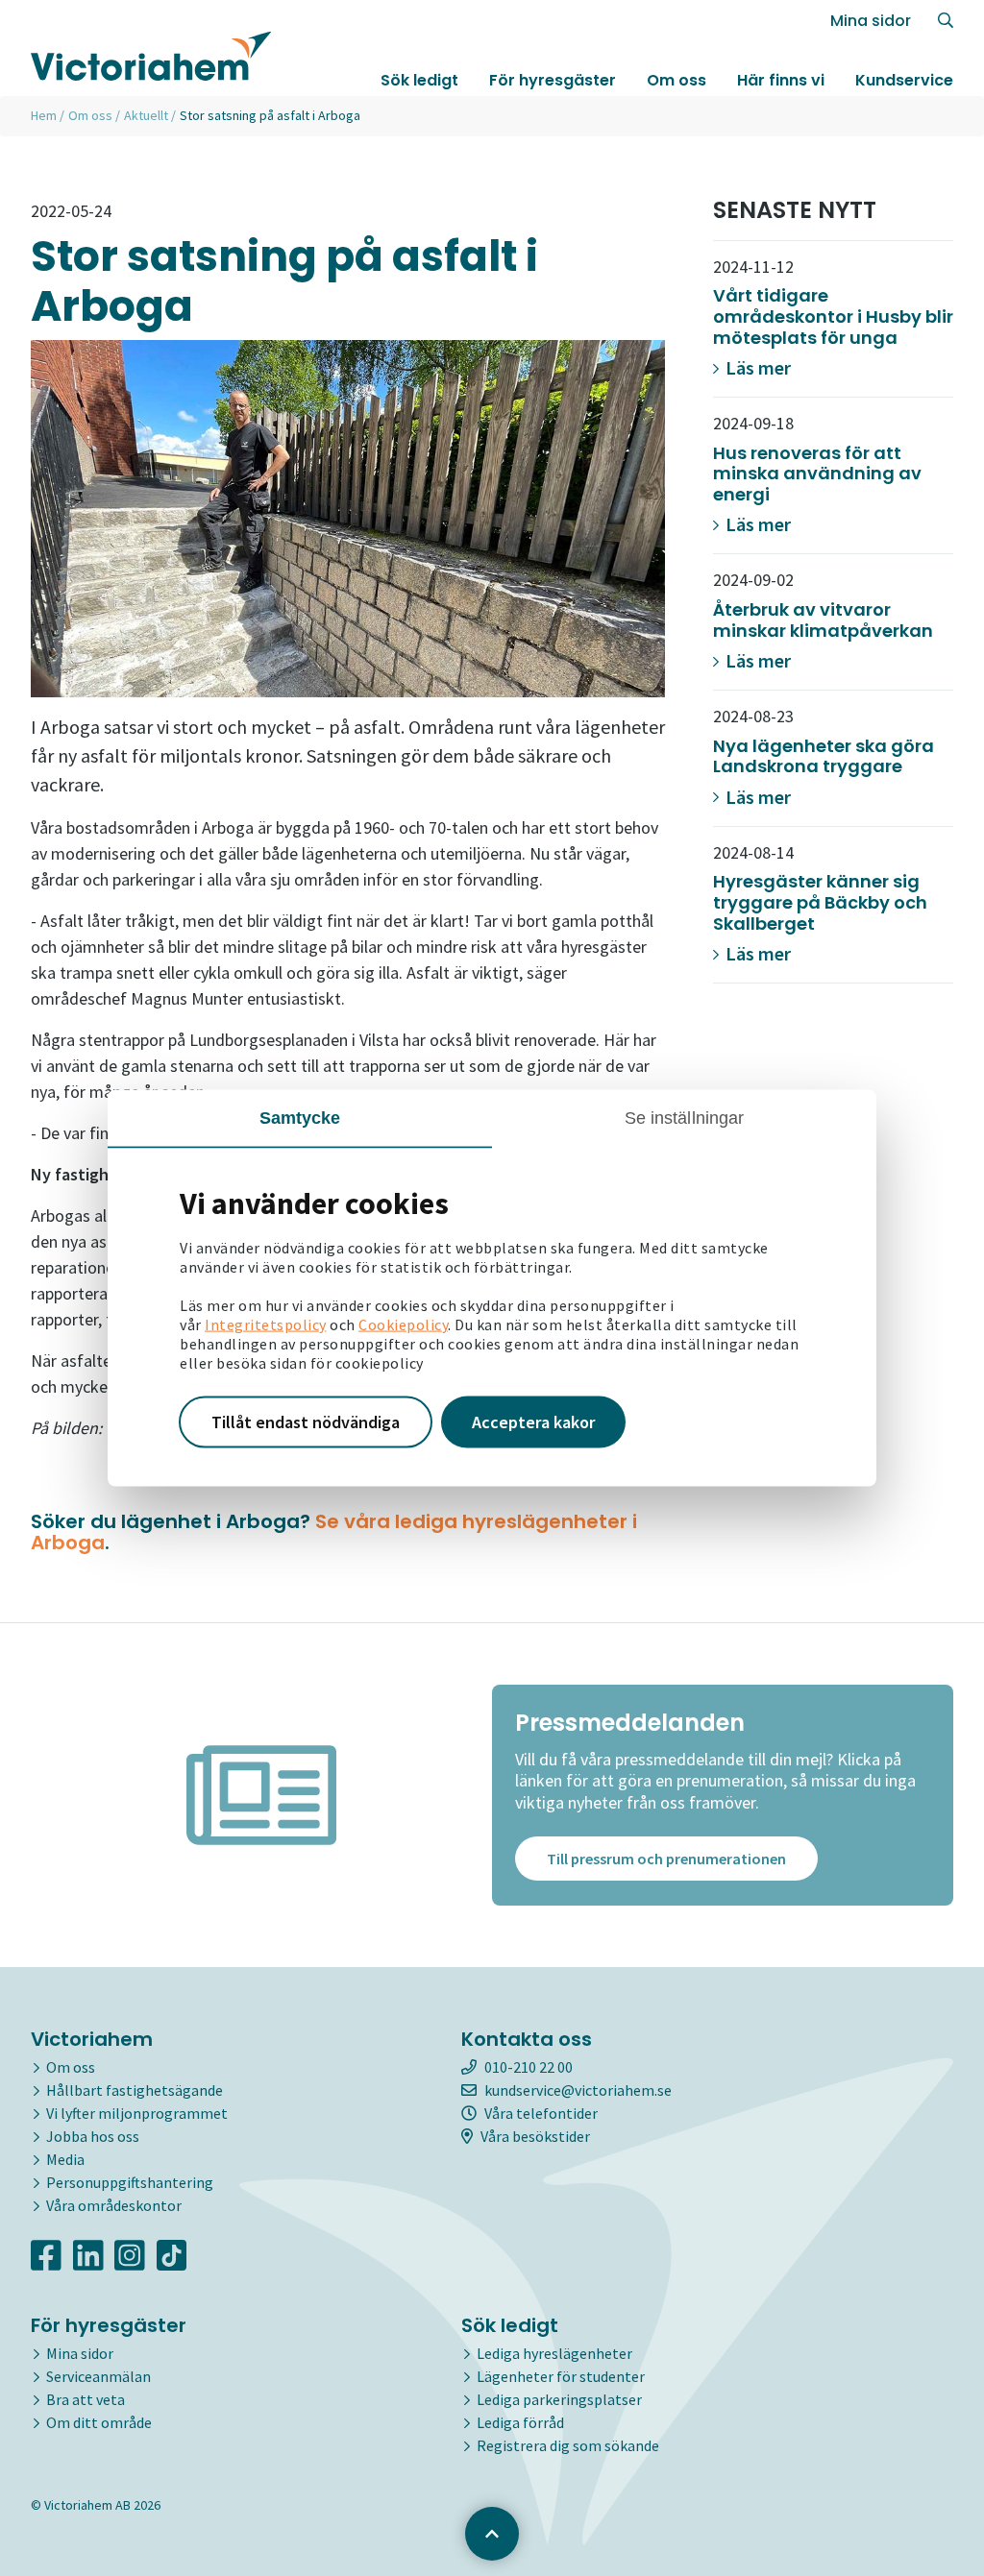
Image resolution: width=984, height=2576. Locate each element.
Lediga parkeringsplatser (559, 2399)
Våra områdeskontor (114, 2205)
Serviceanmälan (98, 2376)
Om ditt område (99, 2422)
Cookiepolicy (403, 1324)
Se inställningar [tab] (685, 1118)
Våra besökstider (535, 2136)
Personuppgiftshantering (130, 2182)
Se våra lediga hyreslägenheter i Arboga (334, 1532)
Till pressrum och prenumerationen (666, 1859)
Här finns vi (781, 80)
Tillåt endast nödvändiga (306, 1422)
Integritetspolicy (266, 1324)
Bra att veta (86, 2399)
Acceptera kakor (533, 1422)
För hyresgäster (553, 80)
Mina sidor (871, 21)
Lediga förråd (520, 2422)
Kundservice (904, 80)
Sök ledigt (419, 80)
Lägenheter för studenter (561, 2376)
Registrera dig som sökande (568, 2445)
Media (65, 2159)
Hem (44, 115)
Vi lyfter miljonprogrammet (137, 2113)
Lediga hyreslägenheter (554, 2353)
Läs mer (756, 367)
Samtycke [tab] (300, 1118)
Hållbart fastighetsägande (135, 2090)
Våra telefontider (541, 2113)
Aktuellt (146, 115)
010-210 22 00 (529, 2067)
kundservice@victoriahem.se (578, 2090)
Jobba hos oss (93, 2136)
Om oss (676, 80)
